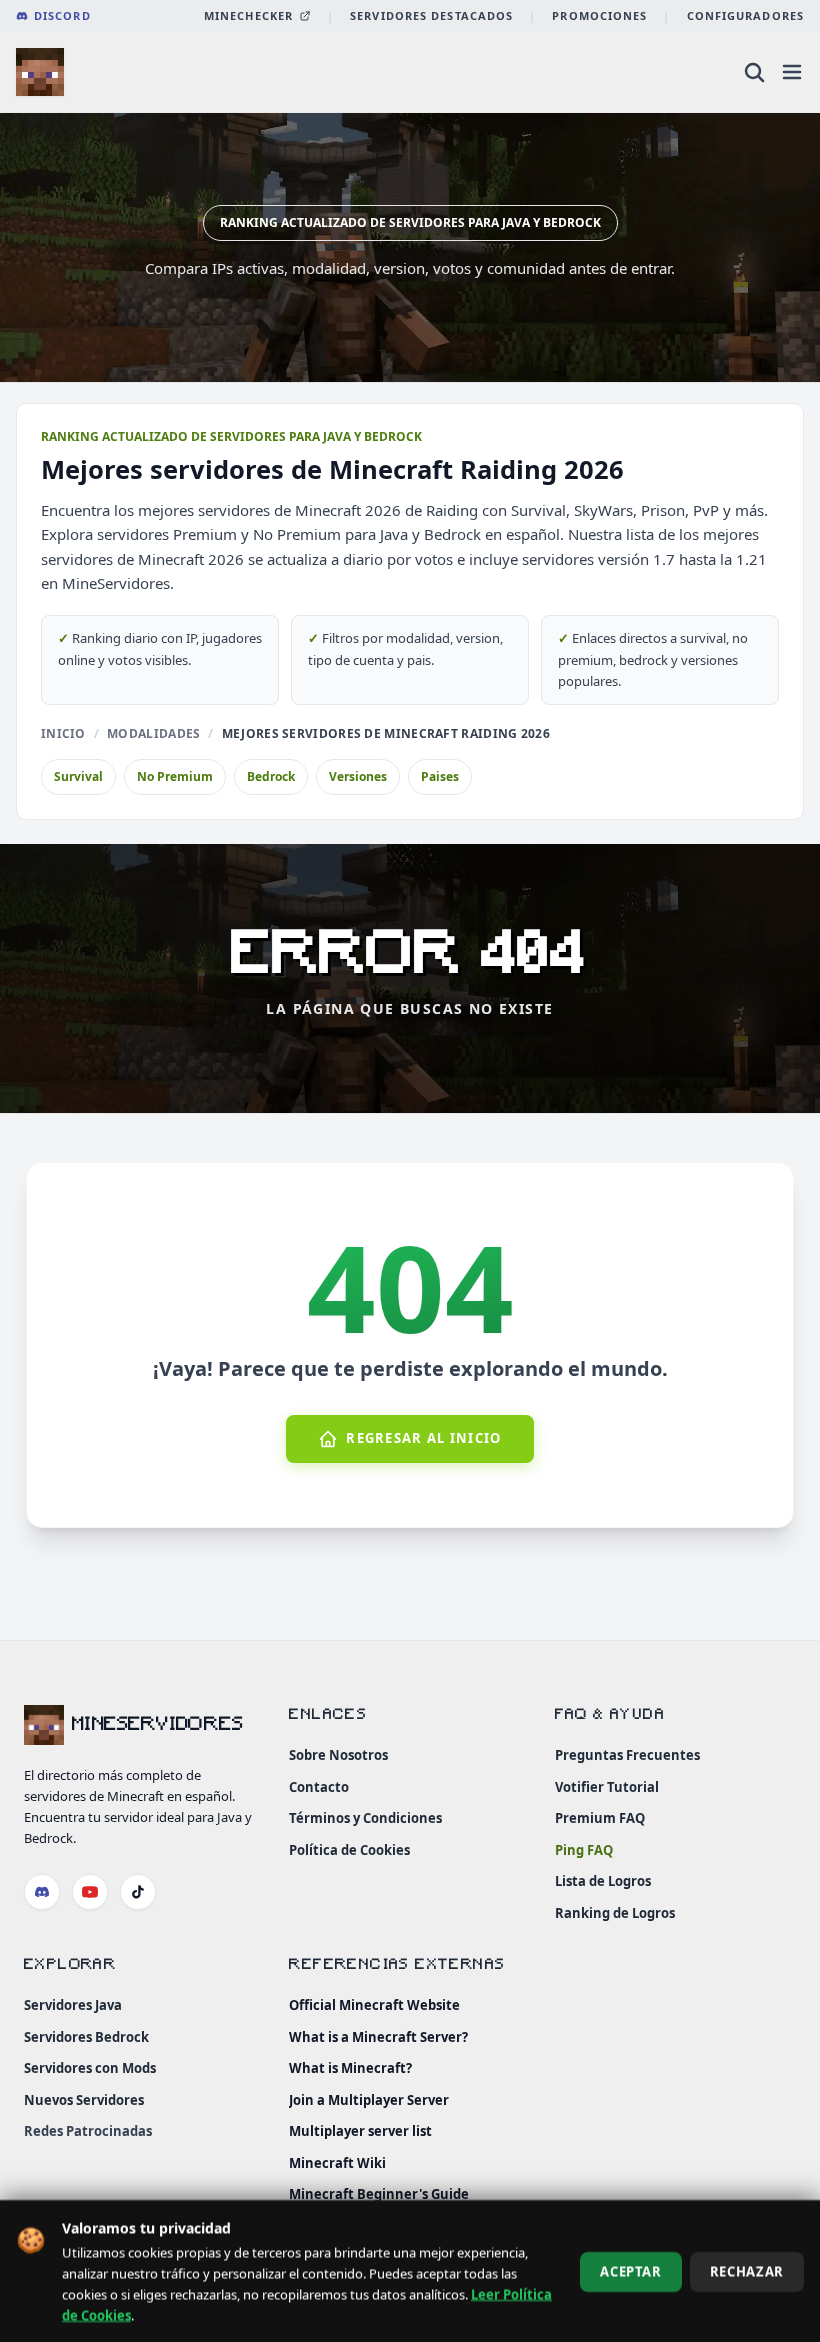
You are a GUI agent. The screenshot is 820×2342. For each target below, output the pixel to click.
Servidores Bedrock (86, 2036)
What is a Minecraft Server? (378, 2036)
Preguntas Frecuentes (627, 1755)
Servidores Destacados (431, 15)
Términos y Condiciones (365, 1818)
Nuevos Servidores (84, 2099)
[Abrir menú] (792, 72)
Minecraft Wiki (337, 2162)
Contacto (319, 1786)
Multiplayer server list (360, 2131)
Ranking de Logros (615, 1912)
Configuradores (745, 15)
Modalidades (153, 733)
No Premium (175, 776)
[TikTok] (138, 1891)
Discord (62, 15)
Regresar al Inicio (423, 1438)
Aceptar (631, 2271)
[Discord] (42, 1891)
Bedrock (271, 776)
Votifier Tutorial (607, 1786)
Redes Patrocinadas (88, 2131)
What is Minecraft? (350, 2068)
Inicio (63, 733)
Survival (78, 776)
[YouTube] (90, 1891)
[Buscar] (754, 72)
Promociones (599, 15)
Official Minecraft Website (374, 2005)
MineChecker (248, 15)
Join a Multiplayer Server (369, 2099)
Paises (440, 776)
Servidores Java (73, 2005)
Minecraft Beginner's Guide (379, 2194)
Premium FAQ (600, 1818)
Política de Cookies (349, 1849)
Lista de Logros (603, 1881)
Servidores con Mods (90, 2068)
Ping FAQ (584, 1849)
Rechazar (747, 2271)
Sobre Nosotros (338, 1755)
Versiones (358, 776)
